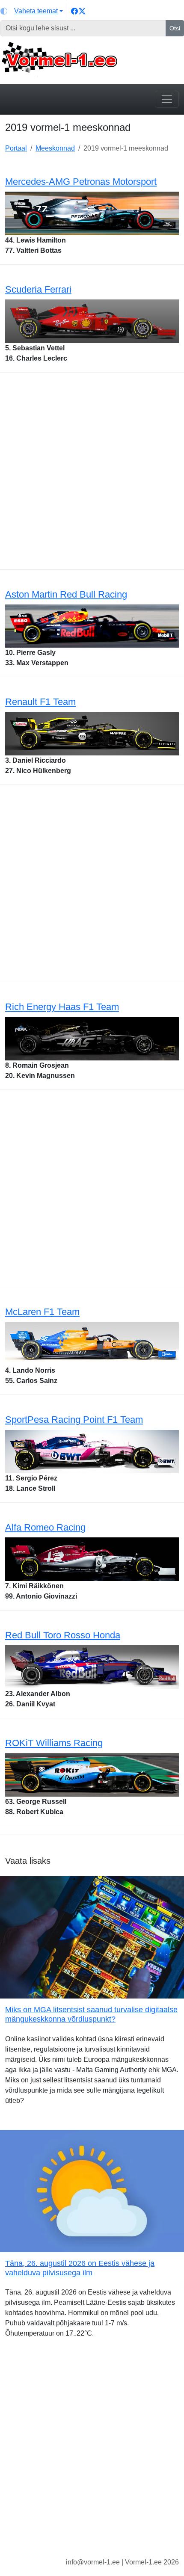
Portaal (16, 148)
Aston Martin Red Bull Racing (66, 594)
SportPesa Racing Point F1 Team (74, 1420)
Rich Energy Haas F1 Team (62, 1007)
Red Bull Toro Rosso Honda (63, 1635)
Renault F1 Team (40, 702)
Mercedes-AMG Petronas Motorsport (81, 182)
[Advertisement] (92, 473)
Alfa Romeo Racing (45, 1527)
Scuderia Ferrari (38, 289)
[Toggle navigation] (167, 99)
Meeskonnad (55, 148)
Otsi (175, 28)
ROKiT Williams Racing (54, 1743)
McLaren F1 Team (42, 1312)
